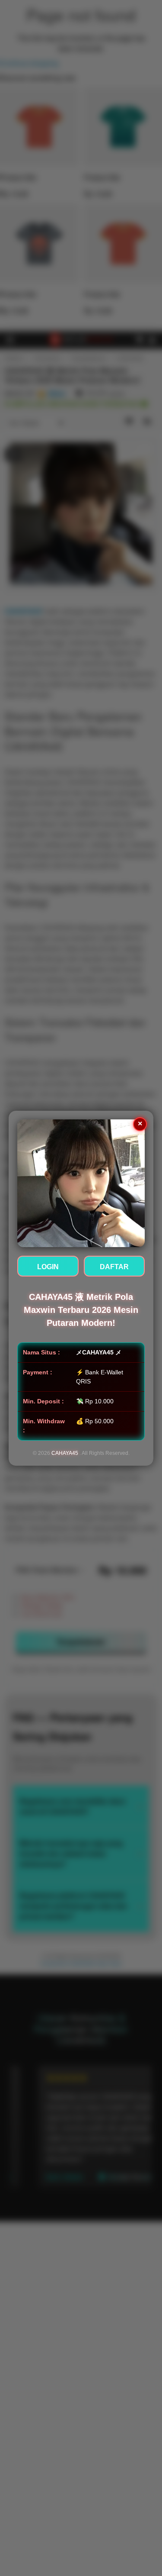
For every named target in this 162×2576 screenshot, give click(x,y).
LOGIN (48, 1267)
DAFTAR (114, 1267)
